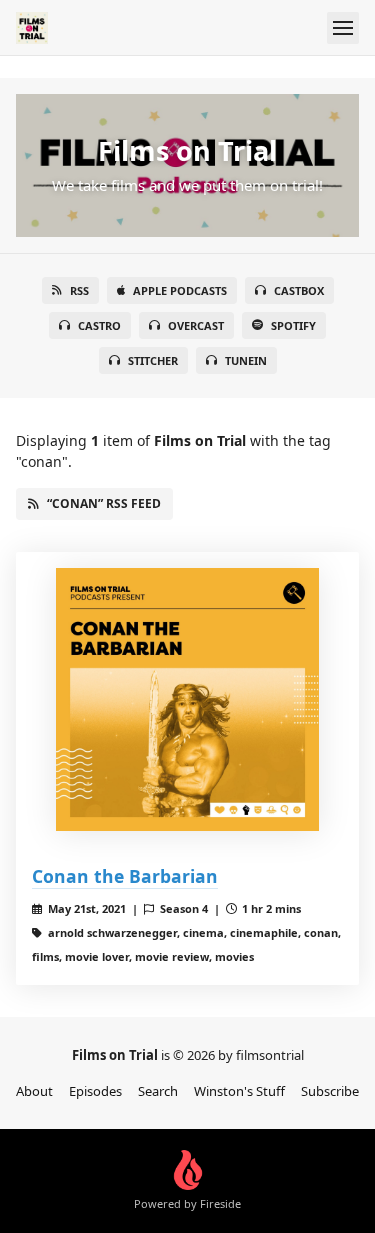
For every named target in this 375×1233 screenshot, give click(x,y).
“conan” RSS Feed (104, 503)
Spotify (293, 325)
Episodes (95, 1091)
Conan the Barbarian (125, 876)
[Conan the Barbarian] (187, 699)
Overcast (196, 325)
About (34, 1091)
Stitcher (153, 360)
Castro (99, 325)
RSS (79, 290)
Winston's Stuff (239, 1091)
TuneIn (246, 360)
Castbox (299, 290)
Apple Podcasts (180, 290)
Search (158, 1091)
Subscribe (330, 1091)
